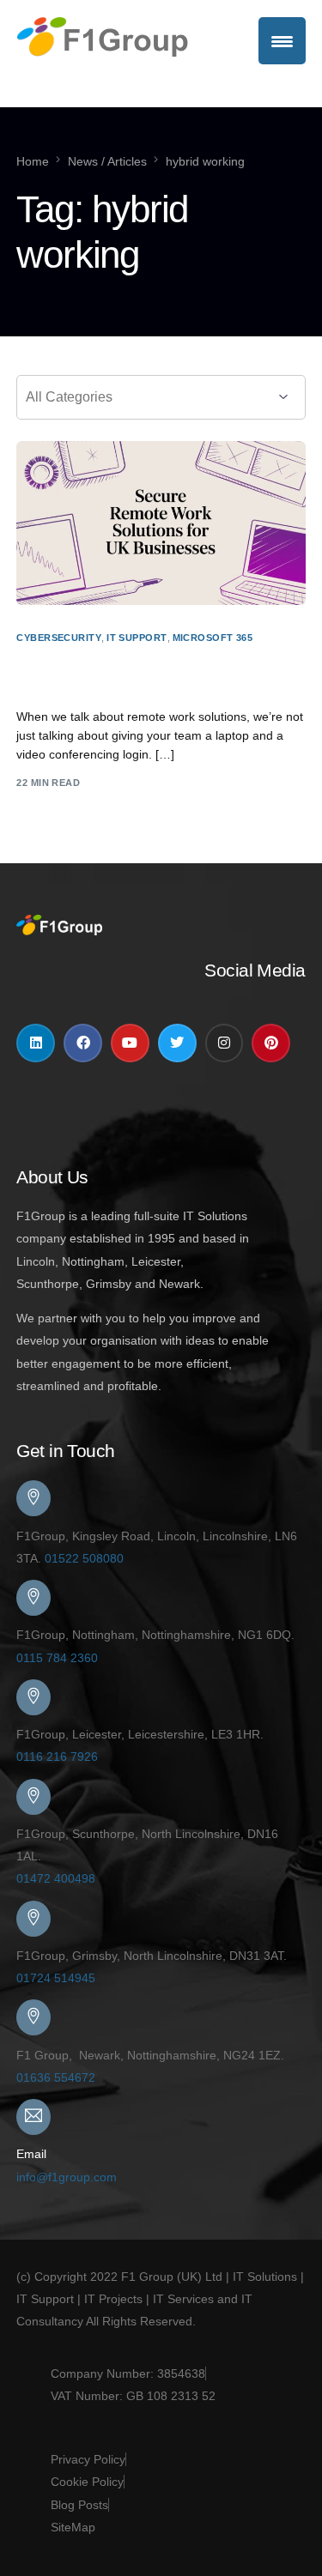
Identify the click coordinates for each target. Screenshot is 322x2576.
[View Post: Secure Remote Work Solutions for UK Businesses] (161, 523)
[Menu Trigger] (282, 41)
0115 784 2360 (57, 1658)
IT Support (137, 638)
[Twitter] (177, 1043)
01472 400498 (56, 1878)
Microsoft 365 (213, 638)
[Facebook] (83, 1043)
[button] (161, 1144)
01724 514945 (56, 1978)
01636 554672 (56, 2077)
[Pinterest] (271, 1043)
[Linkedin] (36, 1043)
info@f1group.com (67, 2177)
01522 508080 (84, 1558)
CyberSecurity (59, 638)
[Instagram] (225, 1043)
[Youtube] (130, 1043)
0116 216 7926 (57, 1757)
